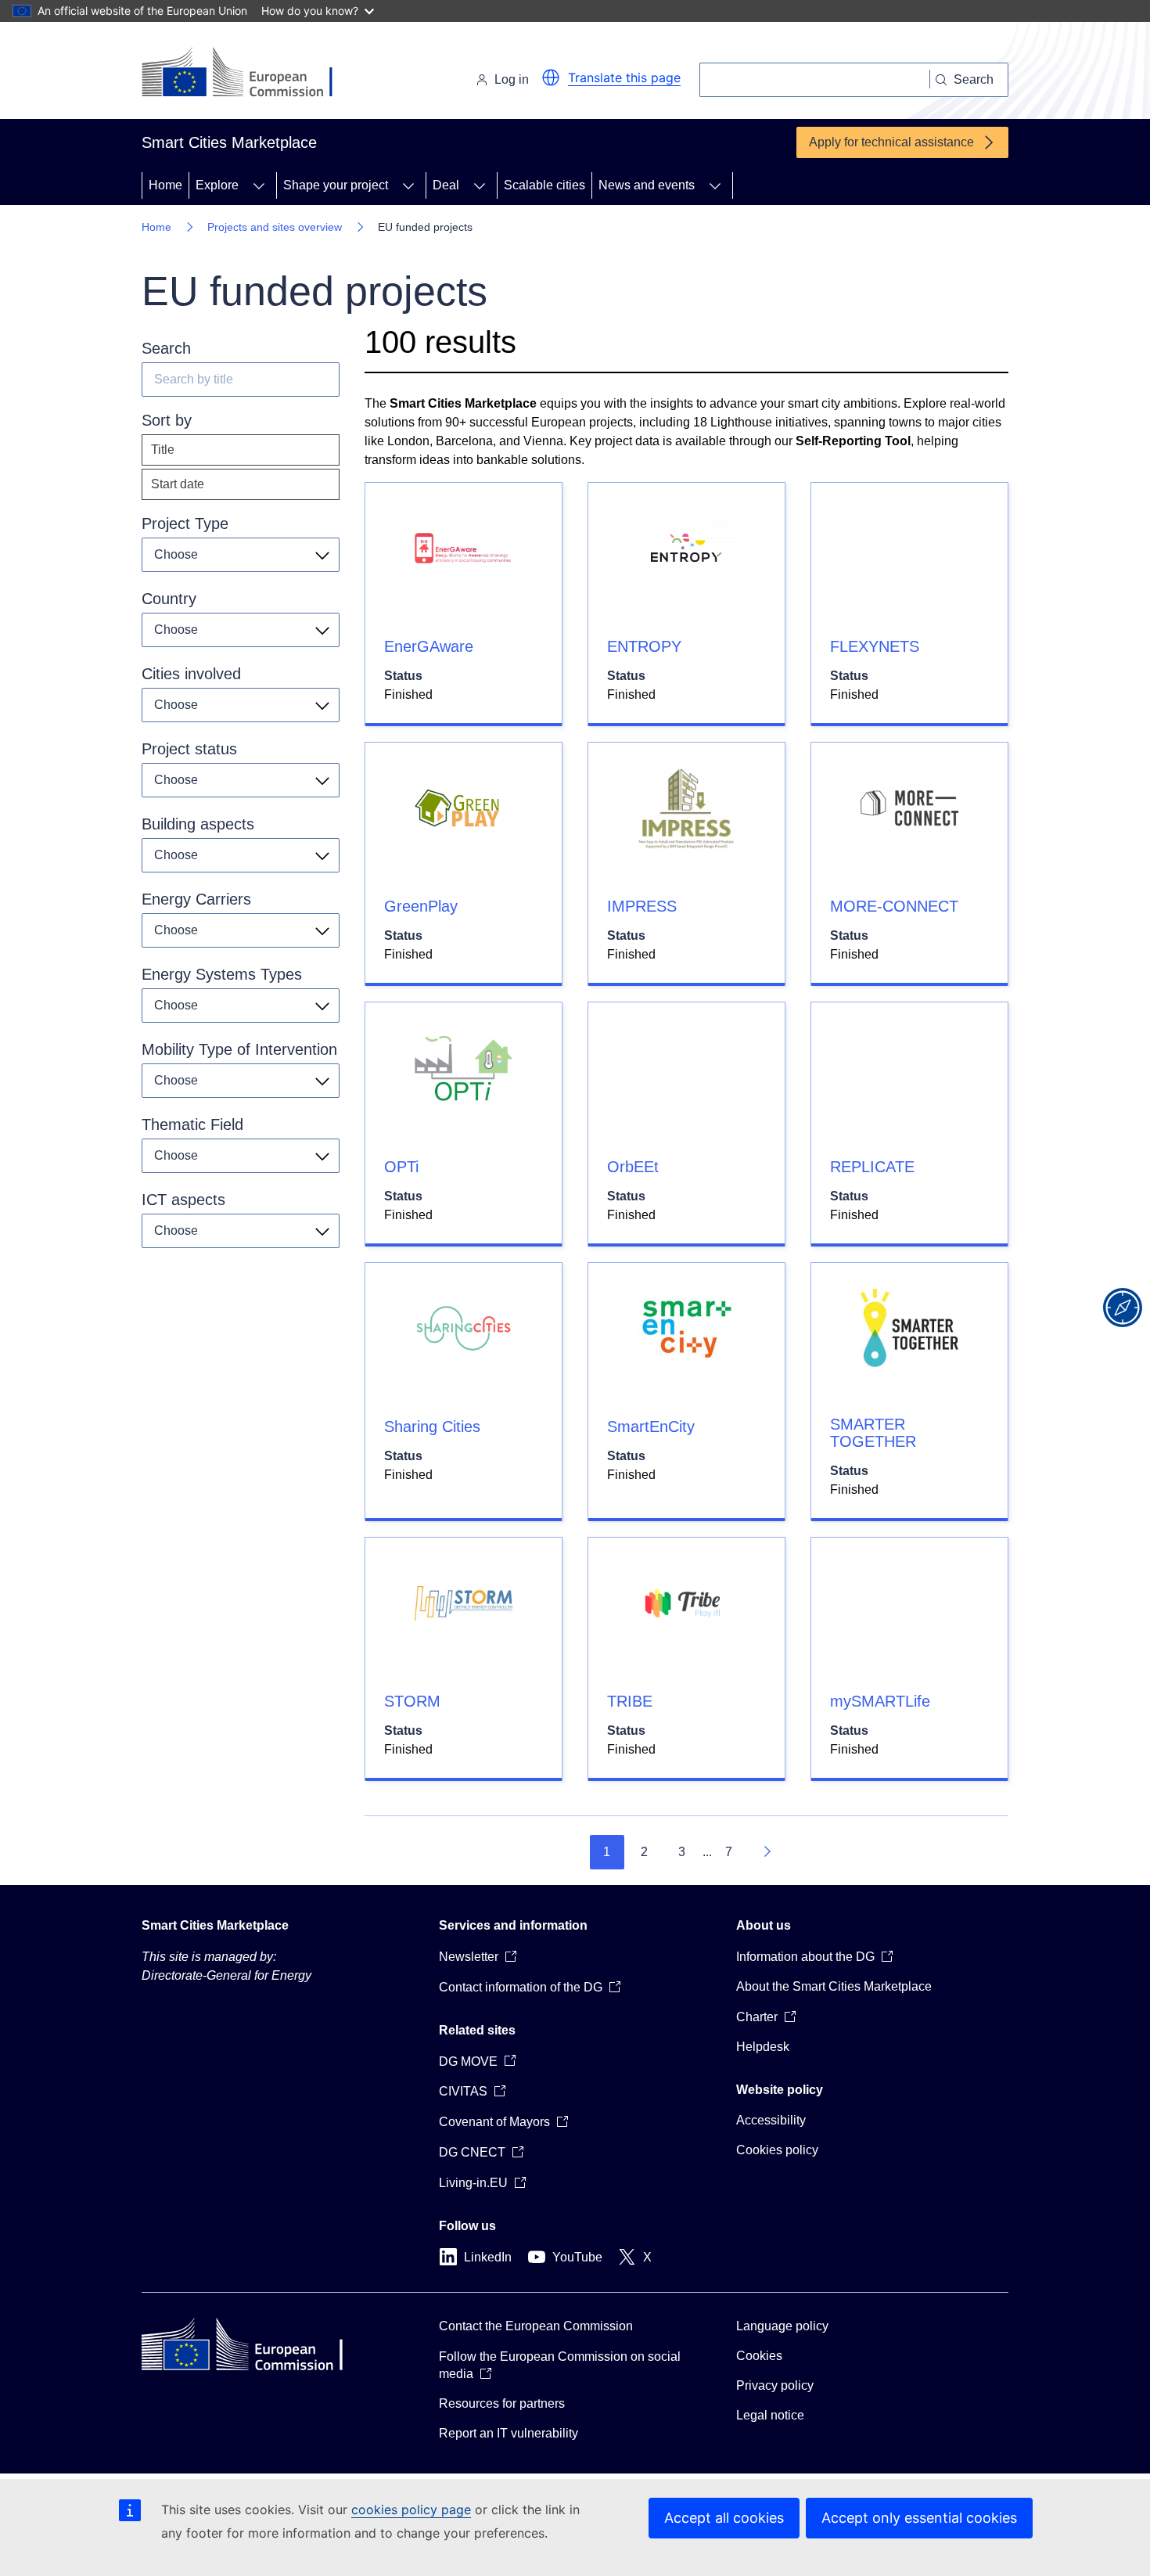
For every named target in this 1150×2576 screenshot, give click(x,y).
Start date (178, 484)
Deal (446, 185)
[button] (551, 77)
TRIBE (630, 1701)
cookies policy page (411, 2509)
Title (163, 450)
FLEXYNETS (875, 646)
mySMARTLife (880, 1701)
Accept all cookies (724, 2518)
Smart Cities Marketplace (215, 1925)
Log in (512, 79)
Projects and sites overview (275, 227)
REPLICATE (872, 1167)
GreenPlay (421, 906)
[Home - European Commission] (249, 74)
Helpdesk (763, 2047)
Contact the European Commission (536, 2326)
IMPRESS (642, 906)
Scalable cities (544, 185)
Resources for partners (502, 2403)
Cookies (759, 2356)
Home (165, 185)
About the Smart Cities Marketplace (834, 1986)
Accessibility (771, 2120)
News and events (647, 185)
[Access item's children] (259, 185)
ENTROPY (644, 646)
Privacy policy (775, 2385)
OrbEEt (633, 1167)
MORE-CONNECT (894, 906)
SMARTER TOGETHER (873, 1433)
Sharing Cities (432, 1427)
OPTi (401, 1167)
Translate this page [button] (624, 77)
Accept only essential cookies (919, 2518)
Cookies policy (777, 2150)
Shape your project (336, 185)
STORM (412, 1701)
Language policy (782, 2326)
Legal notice (770, 2415)
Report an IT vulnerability (509, 2433)
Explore (217, 185)
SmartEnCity (651, 1427)
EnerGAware (429, 646)
